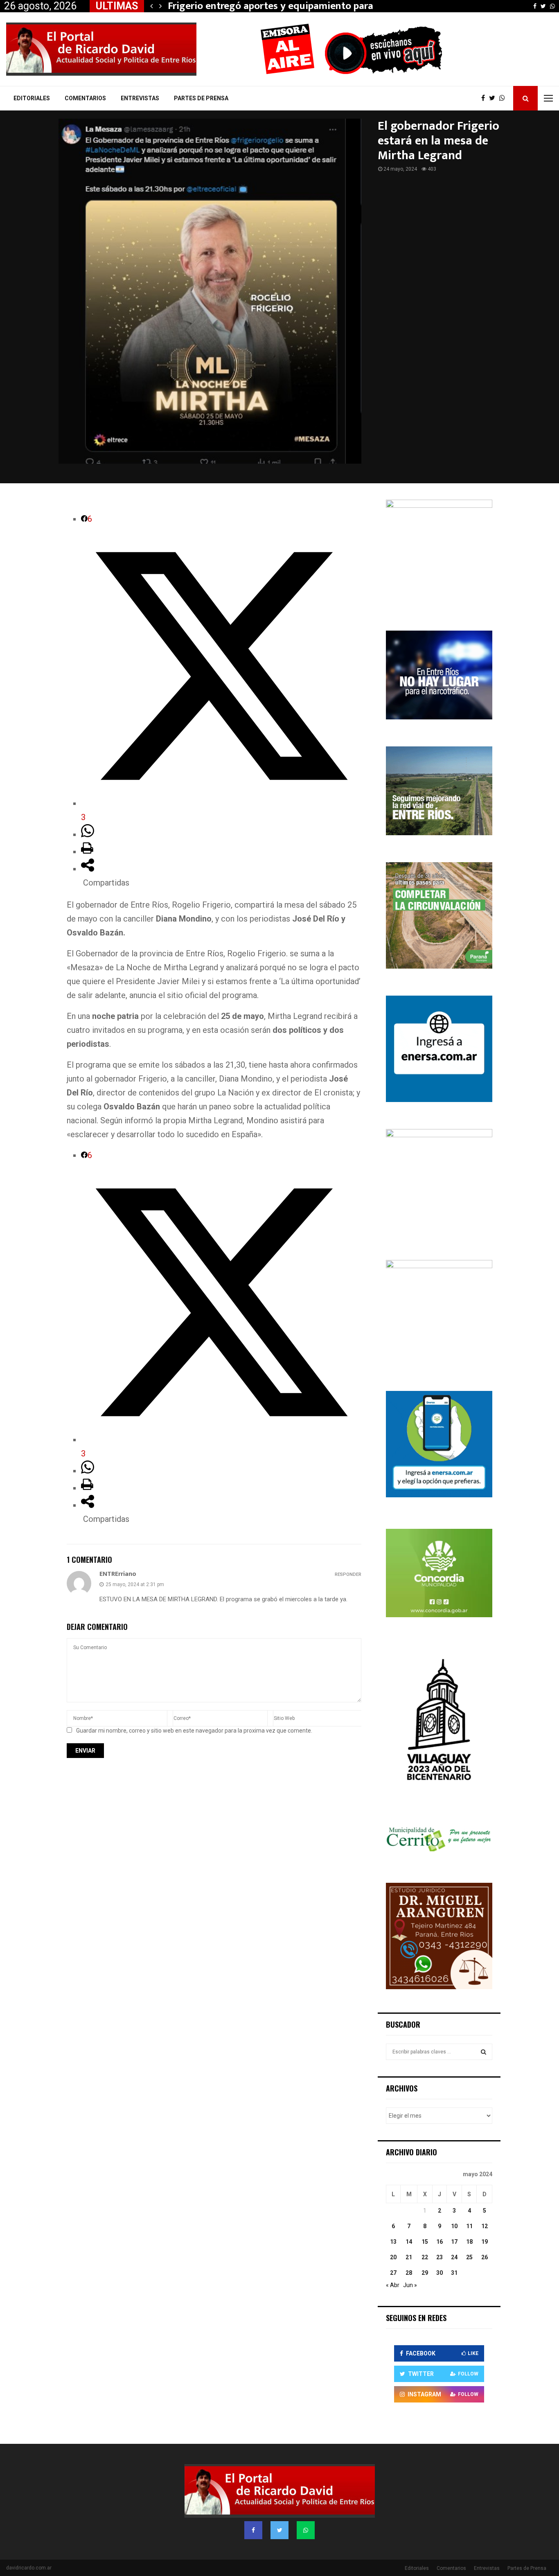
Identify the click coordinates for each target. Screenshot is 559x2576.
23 (440, 2257)
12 (485, 2226)
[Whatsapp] (504, 98)
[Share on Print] (87, 852)
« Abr (393, 2285)
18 (469, 2242)
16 (440, 2242)
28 (409, 2273)
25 (469, 2257)
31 (454, 2273)
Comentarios (85, 98)
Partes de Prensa (201, 98)
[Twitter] (494, 98)
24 (454, 2257)
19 (485, 2242)
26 (485, 2257)
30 (440, 2273)
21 (409, 2257)
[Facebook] (485, 98)
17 (454, 2242)
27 (393, 2273)
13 (393, 2242)
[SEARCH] (483, 2052)
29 (425, 2273)
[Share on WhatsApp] (88, 834)
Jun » (410, 2285)
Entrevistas (140, 98)
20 (393, 2257)
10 (454, 2226)
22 (425, 2257)
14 (409, 2242)
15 (425, 2242)
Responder (348, 1574)
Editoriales (32, 98)
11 (469, 2226)
